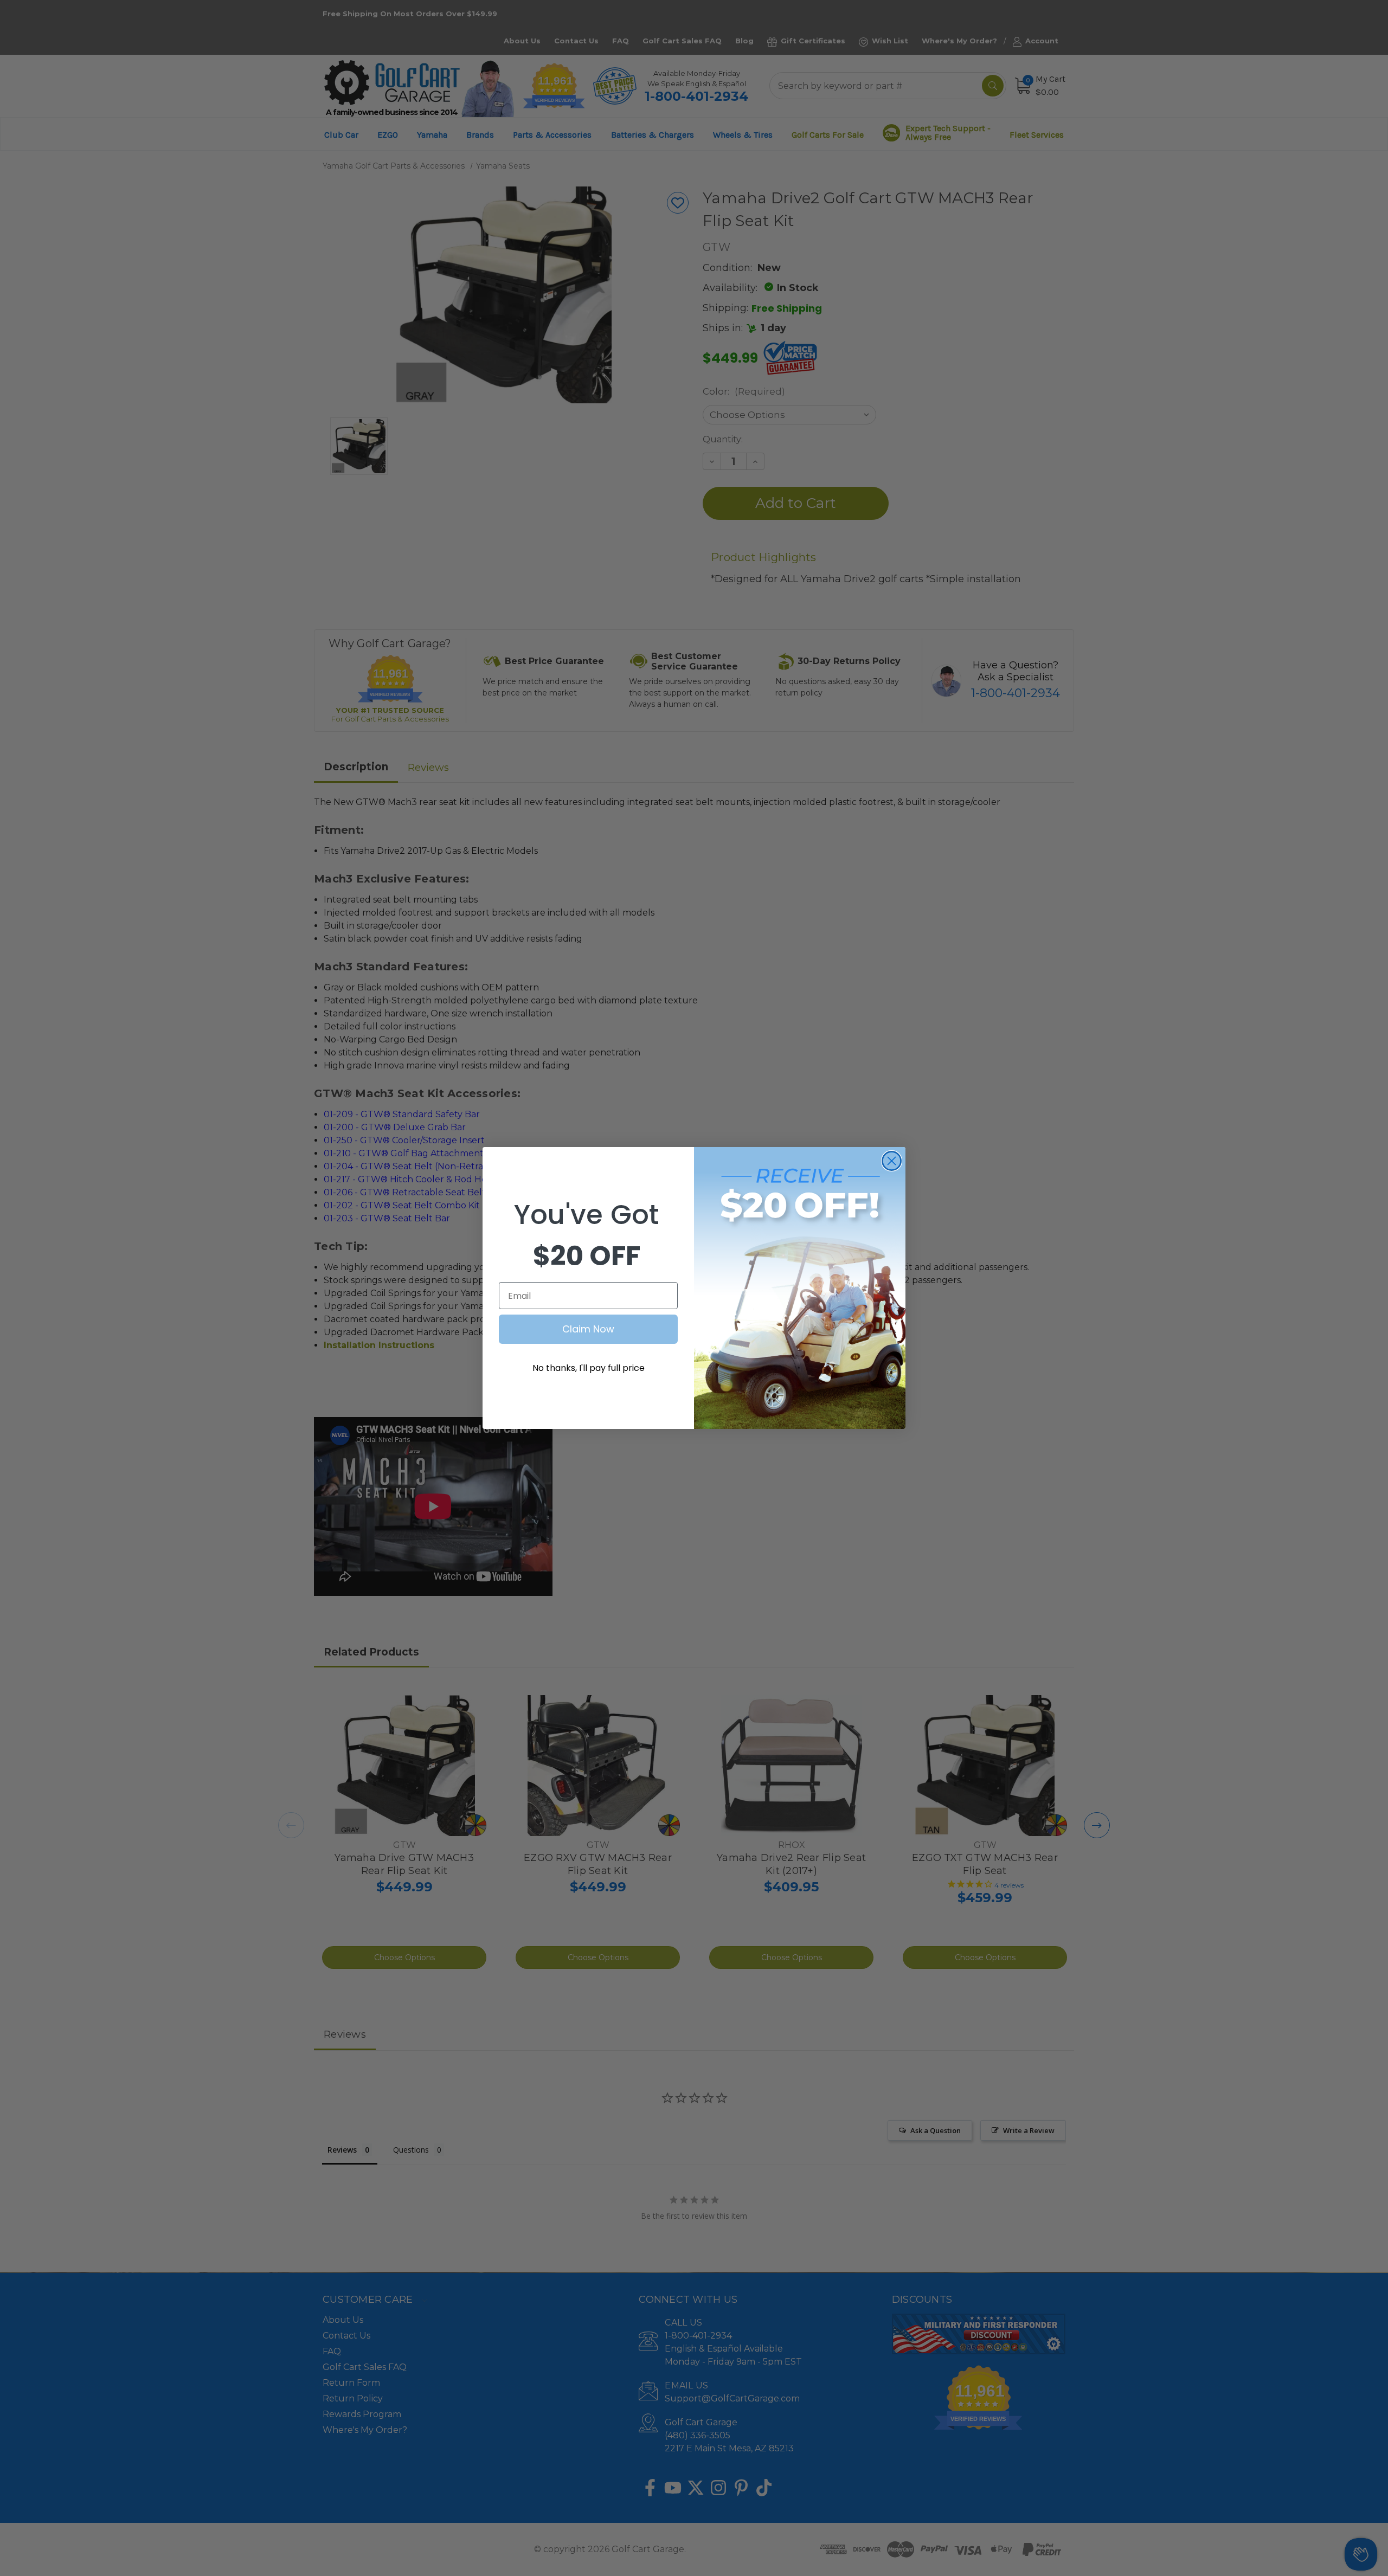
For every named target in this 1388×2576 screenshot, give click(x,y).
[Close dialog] (892, 1161)
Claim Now (588, 1329)
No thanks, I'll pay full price (589, 1368)
